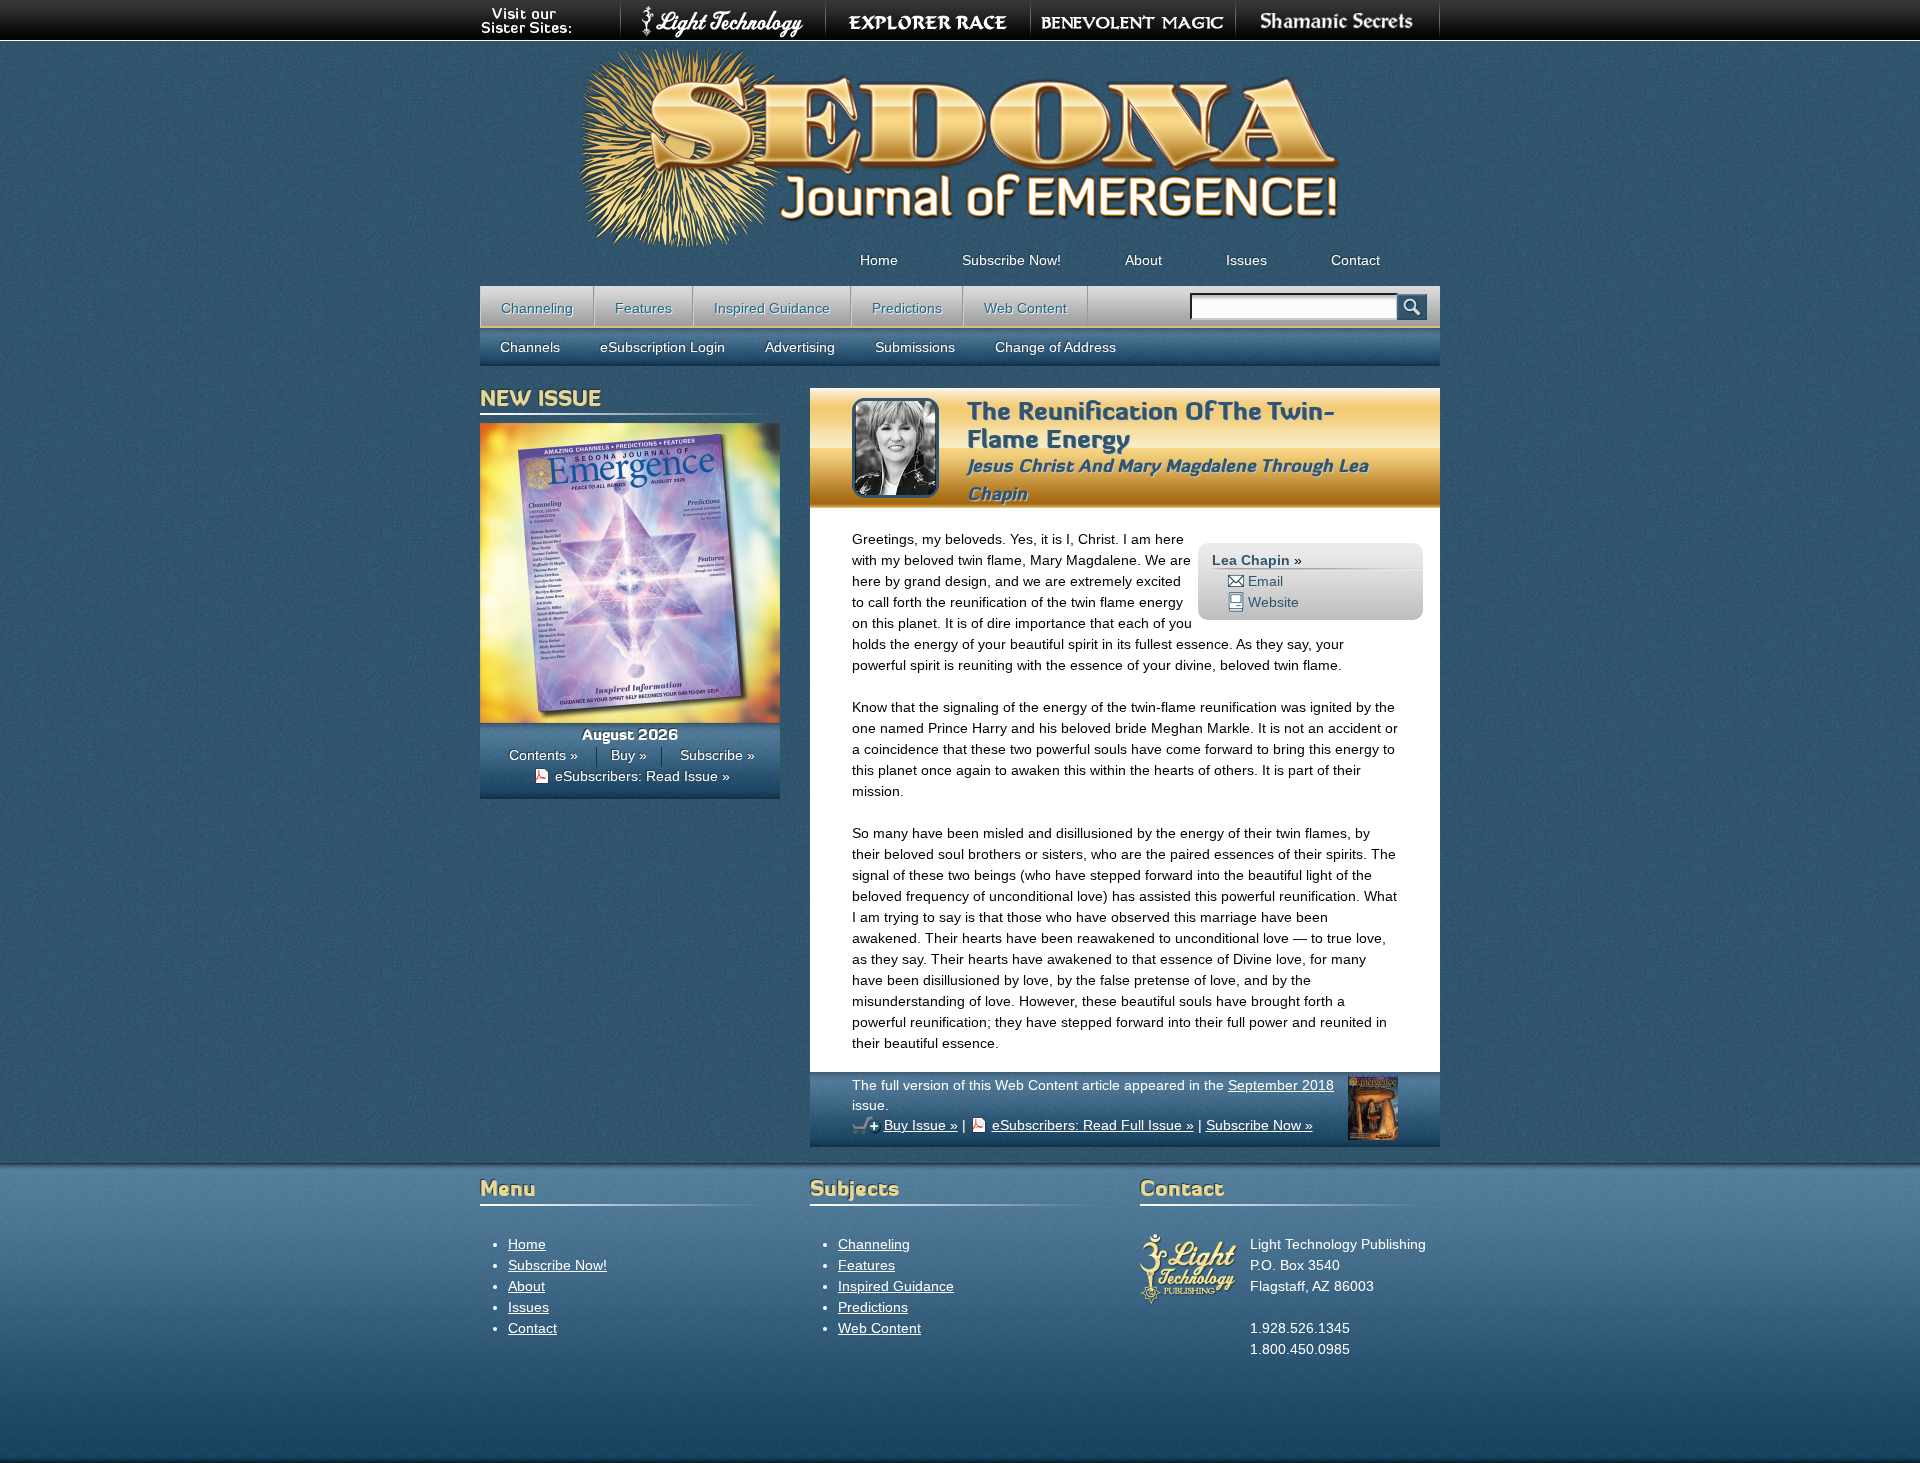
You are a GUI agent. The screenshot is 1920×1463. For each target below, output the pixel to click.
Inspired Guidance (772, 308)
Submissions (915, 347)
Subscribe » (717, 755)
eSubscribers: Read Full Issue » (1093, 1125)
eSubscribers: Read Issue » (642, 776)
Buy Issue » (921, 1125)
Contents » (543, 755)
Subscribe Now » (1259, 1125)
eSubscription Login (662, 347)
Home (879, 260)
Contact (1355, 260)
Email (1265, 581)
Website (1273, 602)
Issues (1246, 260)
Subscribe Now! (1011, 260)
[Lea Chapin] (895, 493)
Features (643, 308)
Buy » (629, 755)
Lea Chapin (1251, 560)
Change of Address (1055, 347)
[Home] (960, 146)
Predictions (907, 308)
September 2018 (1281, 1085)
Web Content (1025, 308)
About (1143, 260)
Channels (530, 347)
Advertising (800, 347)
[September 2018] (1373, 1135)
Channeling (537, 308)
